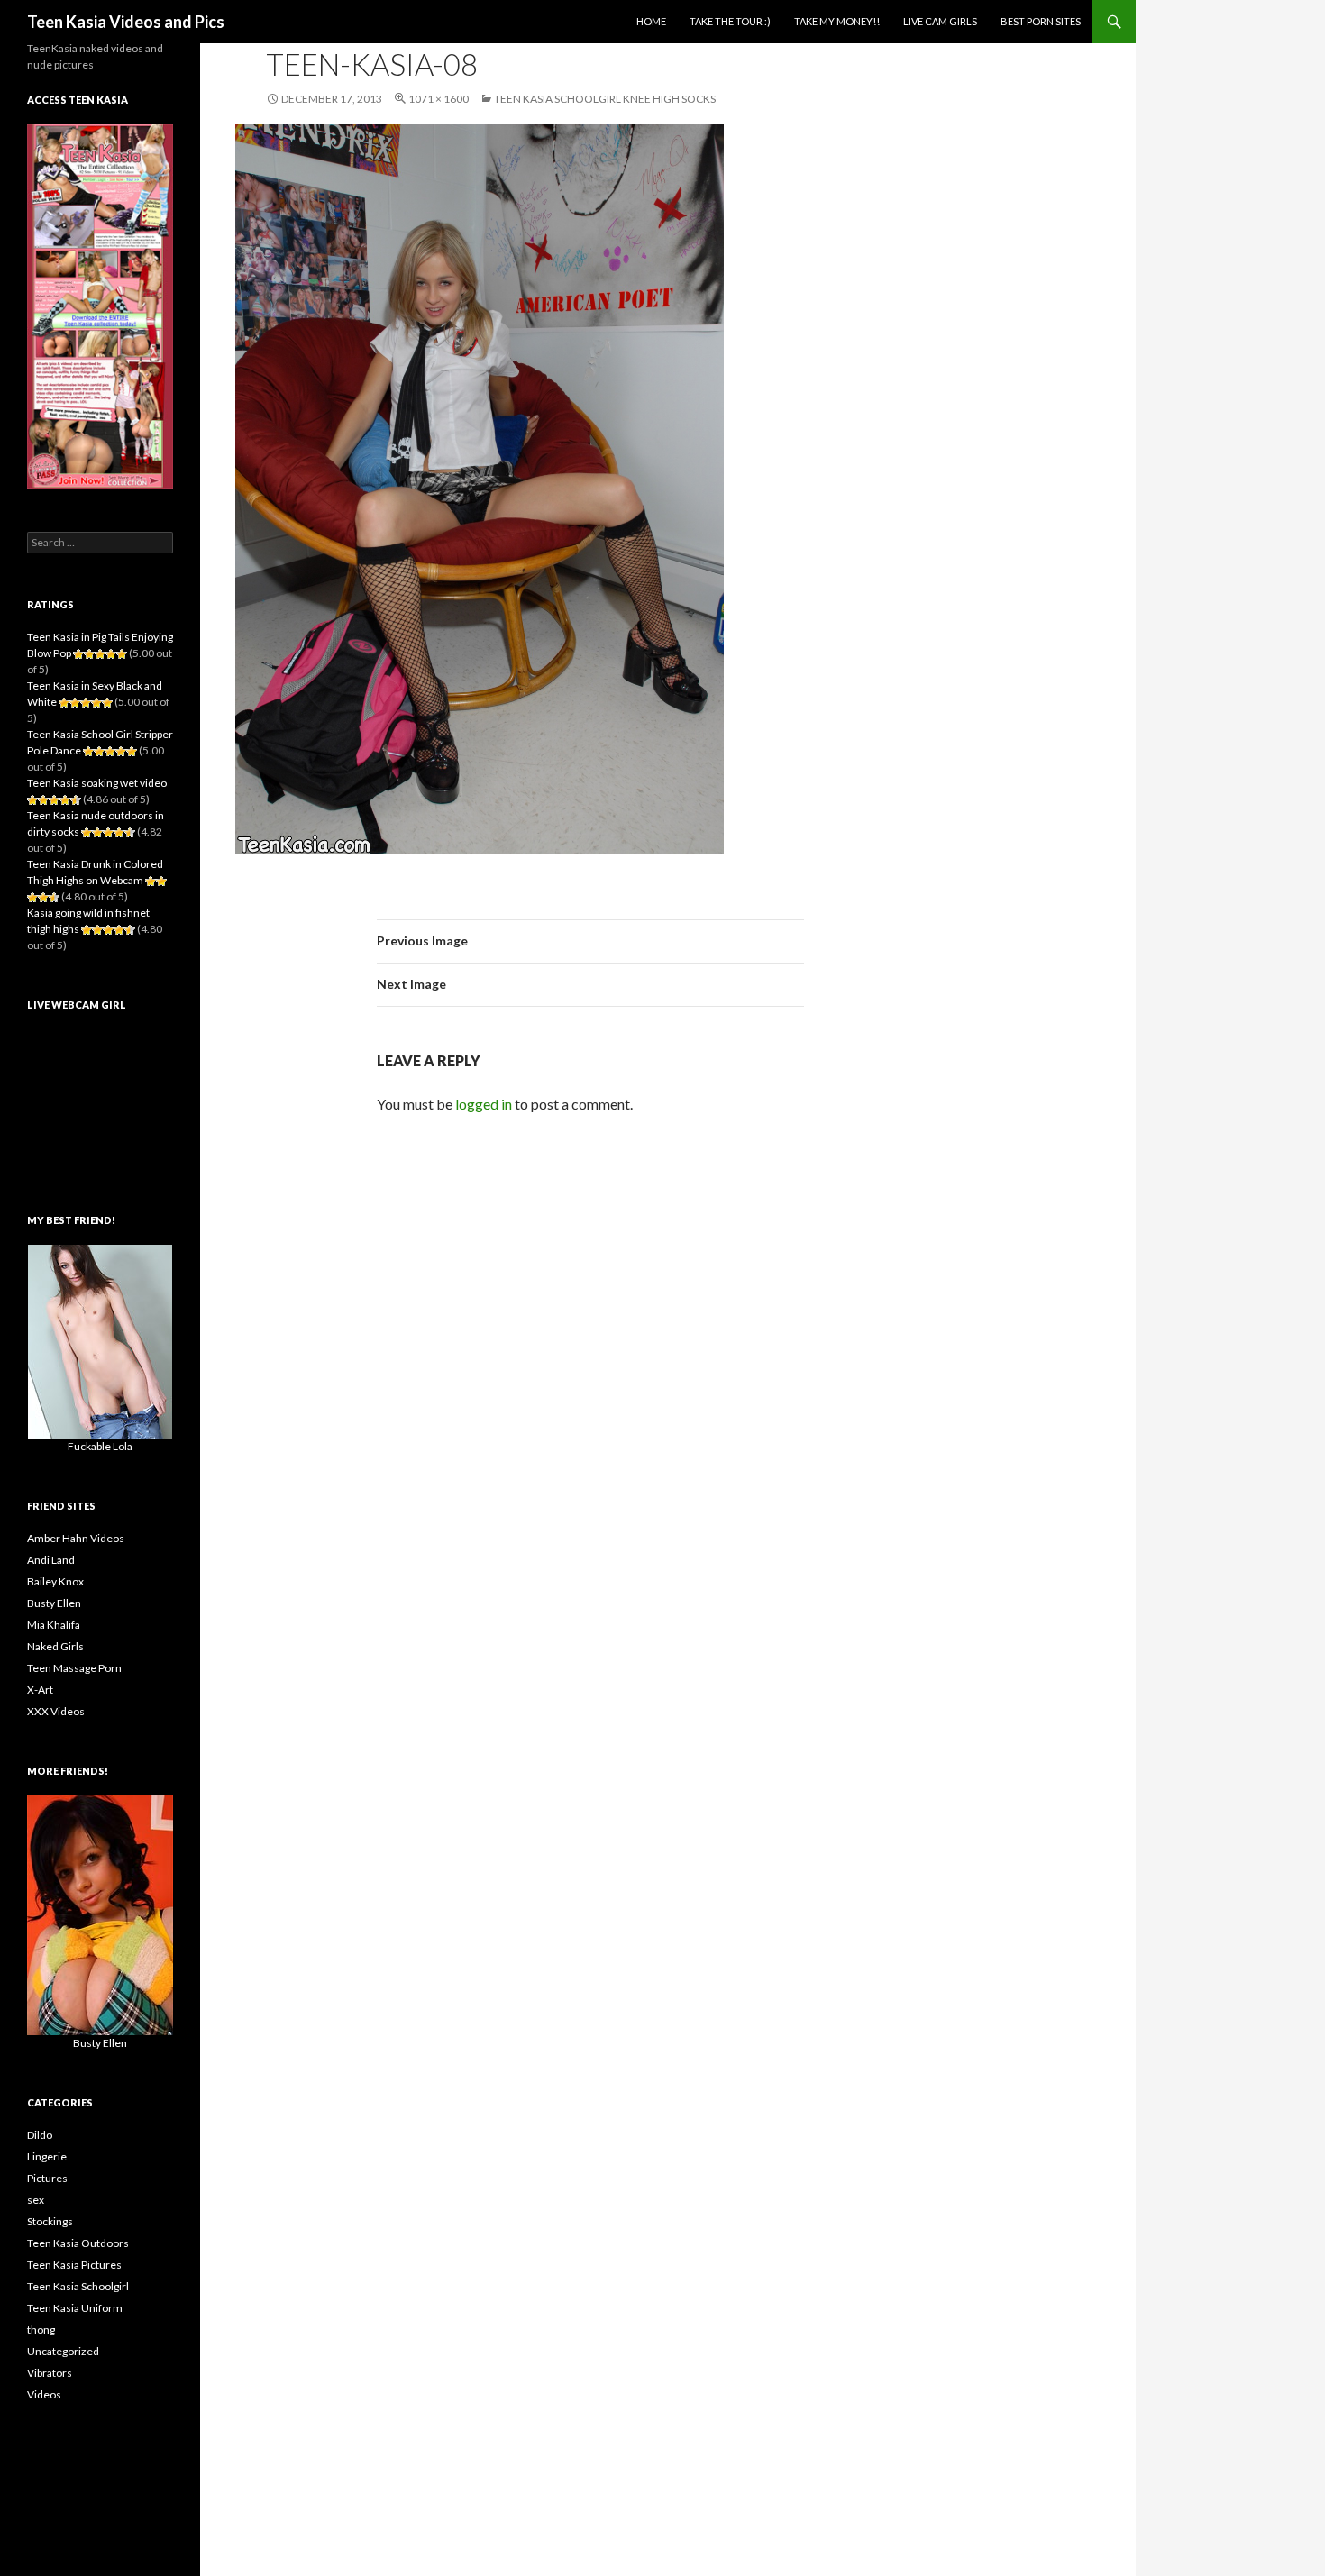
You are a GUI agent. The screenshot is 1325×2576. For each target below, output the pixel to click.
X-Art (40, 1690)
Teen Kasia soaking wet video (97, 783)
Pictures (47, 2178)
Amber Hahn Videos (76, 1538)
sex (36, 2200)
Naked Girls (55, 1646)
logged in (484, 1104)
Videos (44, 2394)
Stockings (50, 2221)
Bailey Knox (55, 1581)
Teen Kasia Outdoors (78, 2243)
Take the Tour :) (730, 21)
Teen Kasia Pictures (74, 2265)
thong (41, 2329)
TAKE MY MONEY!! (837, 21)
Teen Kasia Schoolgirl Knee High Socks (605, 99)
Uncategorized (63, 2351)
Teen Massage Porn (74, 1668)
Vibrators (50, 2373)
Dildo (40, 2135)
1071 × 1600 (439, 99)
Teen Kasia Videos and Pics (126, 22)
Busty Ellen (54, 1603)
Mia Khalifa (54, 1625)
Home (651, 21)
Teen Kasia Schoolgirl (78, 2286)
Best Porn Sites (1041, 21)
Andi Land (51, 1560)
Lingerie (47, 2156)
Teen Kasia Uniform (75, 2308)
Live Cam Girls (940, 21)
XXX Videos (56, 1711)
